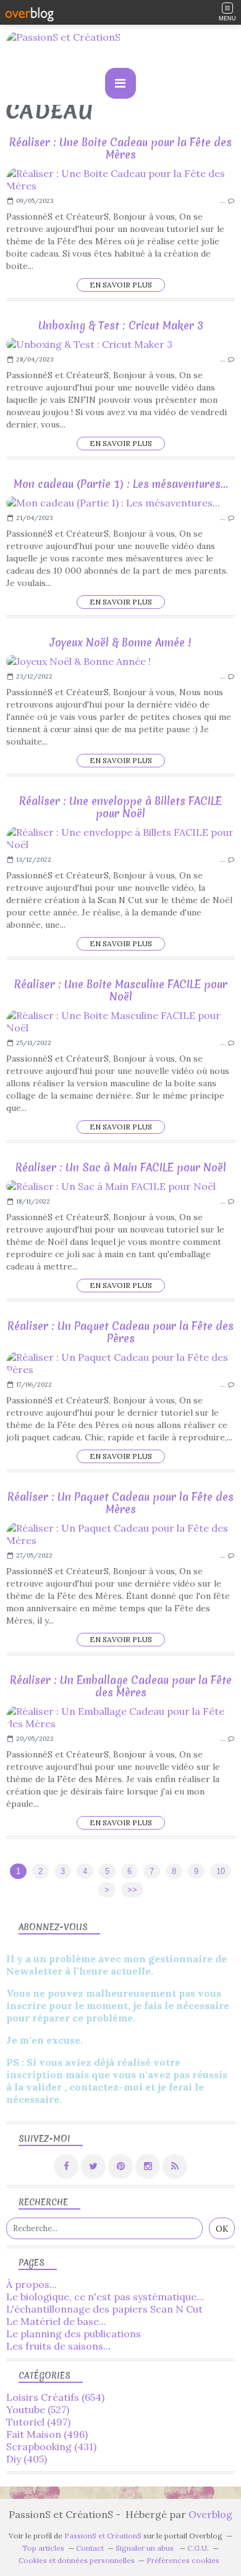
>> (132, 1890)
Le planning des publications (74, 2334)
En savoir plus (121, 285)
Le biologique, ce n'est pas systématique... (105, 2297)
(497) (38, 2422)
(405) (27, 2459)
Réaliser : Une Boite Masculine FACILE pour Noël (121, 990)
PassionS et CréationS (103, 2536)
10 (221, 1871)
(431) (51, 2446)
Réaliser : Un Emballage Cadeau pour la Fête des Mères (121, 1686)
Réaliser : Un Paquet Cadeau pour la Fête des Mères (120, 1503)
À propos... (32, 2284)
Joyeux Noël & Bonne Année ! (120, 642)
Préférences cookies (183, 2560)
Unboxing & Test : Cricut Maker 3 (121, 325)
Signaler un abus (146, 2548)
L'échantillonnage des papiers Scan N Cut (104, 2309)
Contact (90, 2548)
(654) (55, 2397)
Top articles (43, 2548)
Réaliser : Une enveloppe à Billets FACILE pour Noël (120, 807)
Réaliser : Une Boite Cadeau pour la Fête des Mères (120, 148)
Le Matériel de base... (56, 2321)
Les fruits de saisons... (58, 2346)
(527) (38, 2409)
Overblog (210, 2514)
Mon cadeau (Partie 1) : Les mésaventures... (121, 484)
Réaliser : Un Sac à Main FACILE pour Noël (121, 1167)
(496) (47, 2434)
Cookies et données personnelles (77, 2560)
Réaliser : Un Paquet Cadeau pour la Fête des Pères (120, 1332)
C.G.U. (198, 2548)
